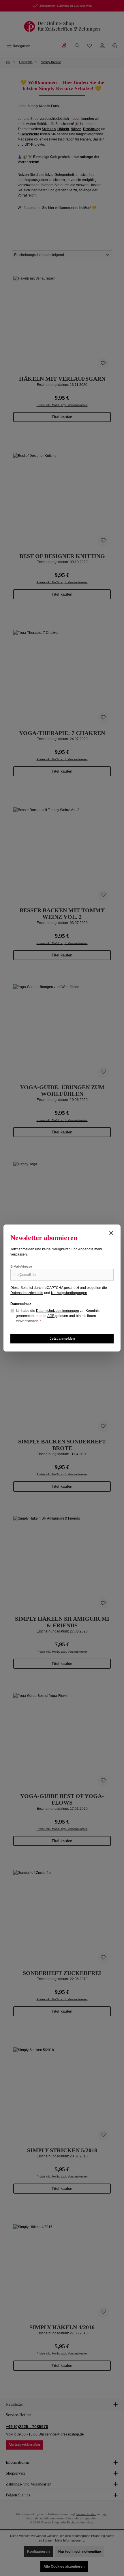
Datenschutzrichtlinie (27, 1293)
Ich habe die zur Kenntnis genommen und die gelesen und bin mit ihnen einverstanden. (58, 1316)
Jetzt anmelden (62, 1339)
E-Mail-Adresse (21, 1266)
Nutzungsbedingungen (69, 1293)
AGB (51, 1316)
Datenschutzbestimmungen (58, 1311)
